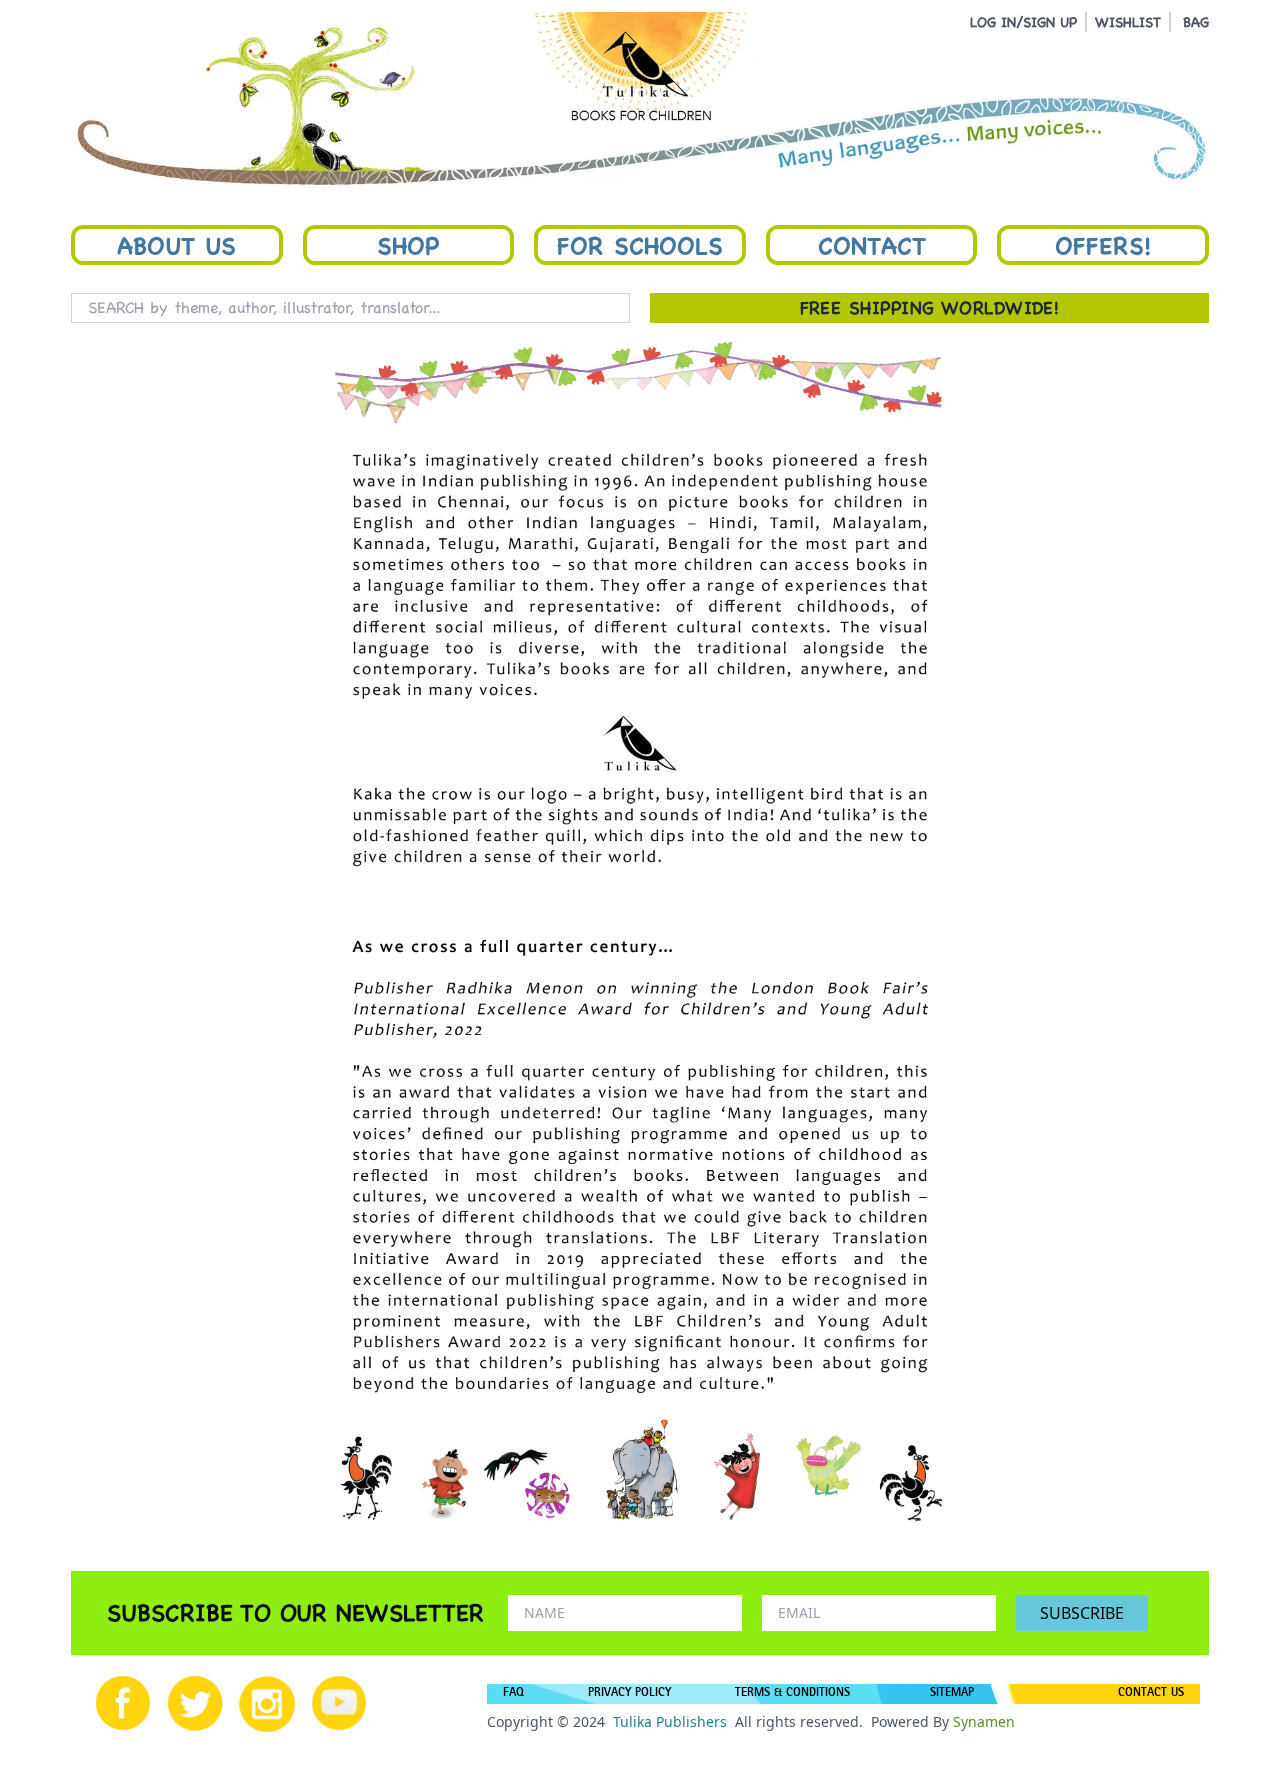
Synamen (984, 1721)
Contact (872, 245)
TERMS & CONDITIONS (792, 1694)
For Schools (640, 245)
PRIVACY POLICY (629, 1694)
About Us (176, 245)
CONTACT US (1151, 1694)
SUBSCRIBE (1082, 1613)
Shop (408, 245)
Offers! (1103, 245)
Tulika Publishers (670, 1721)
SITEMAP (952, 1694)
